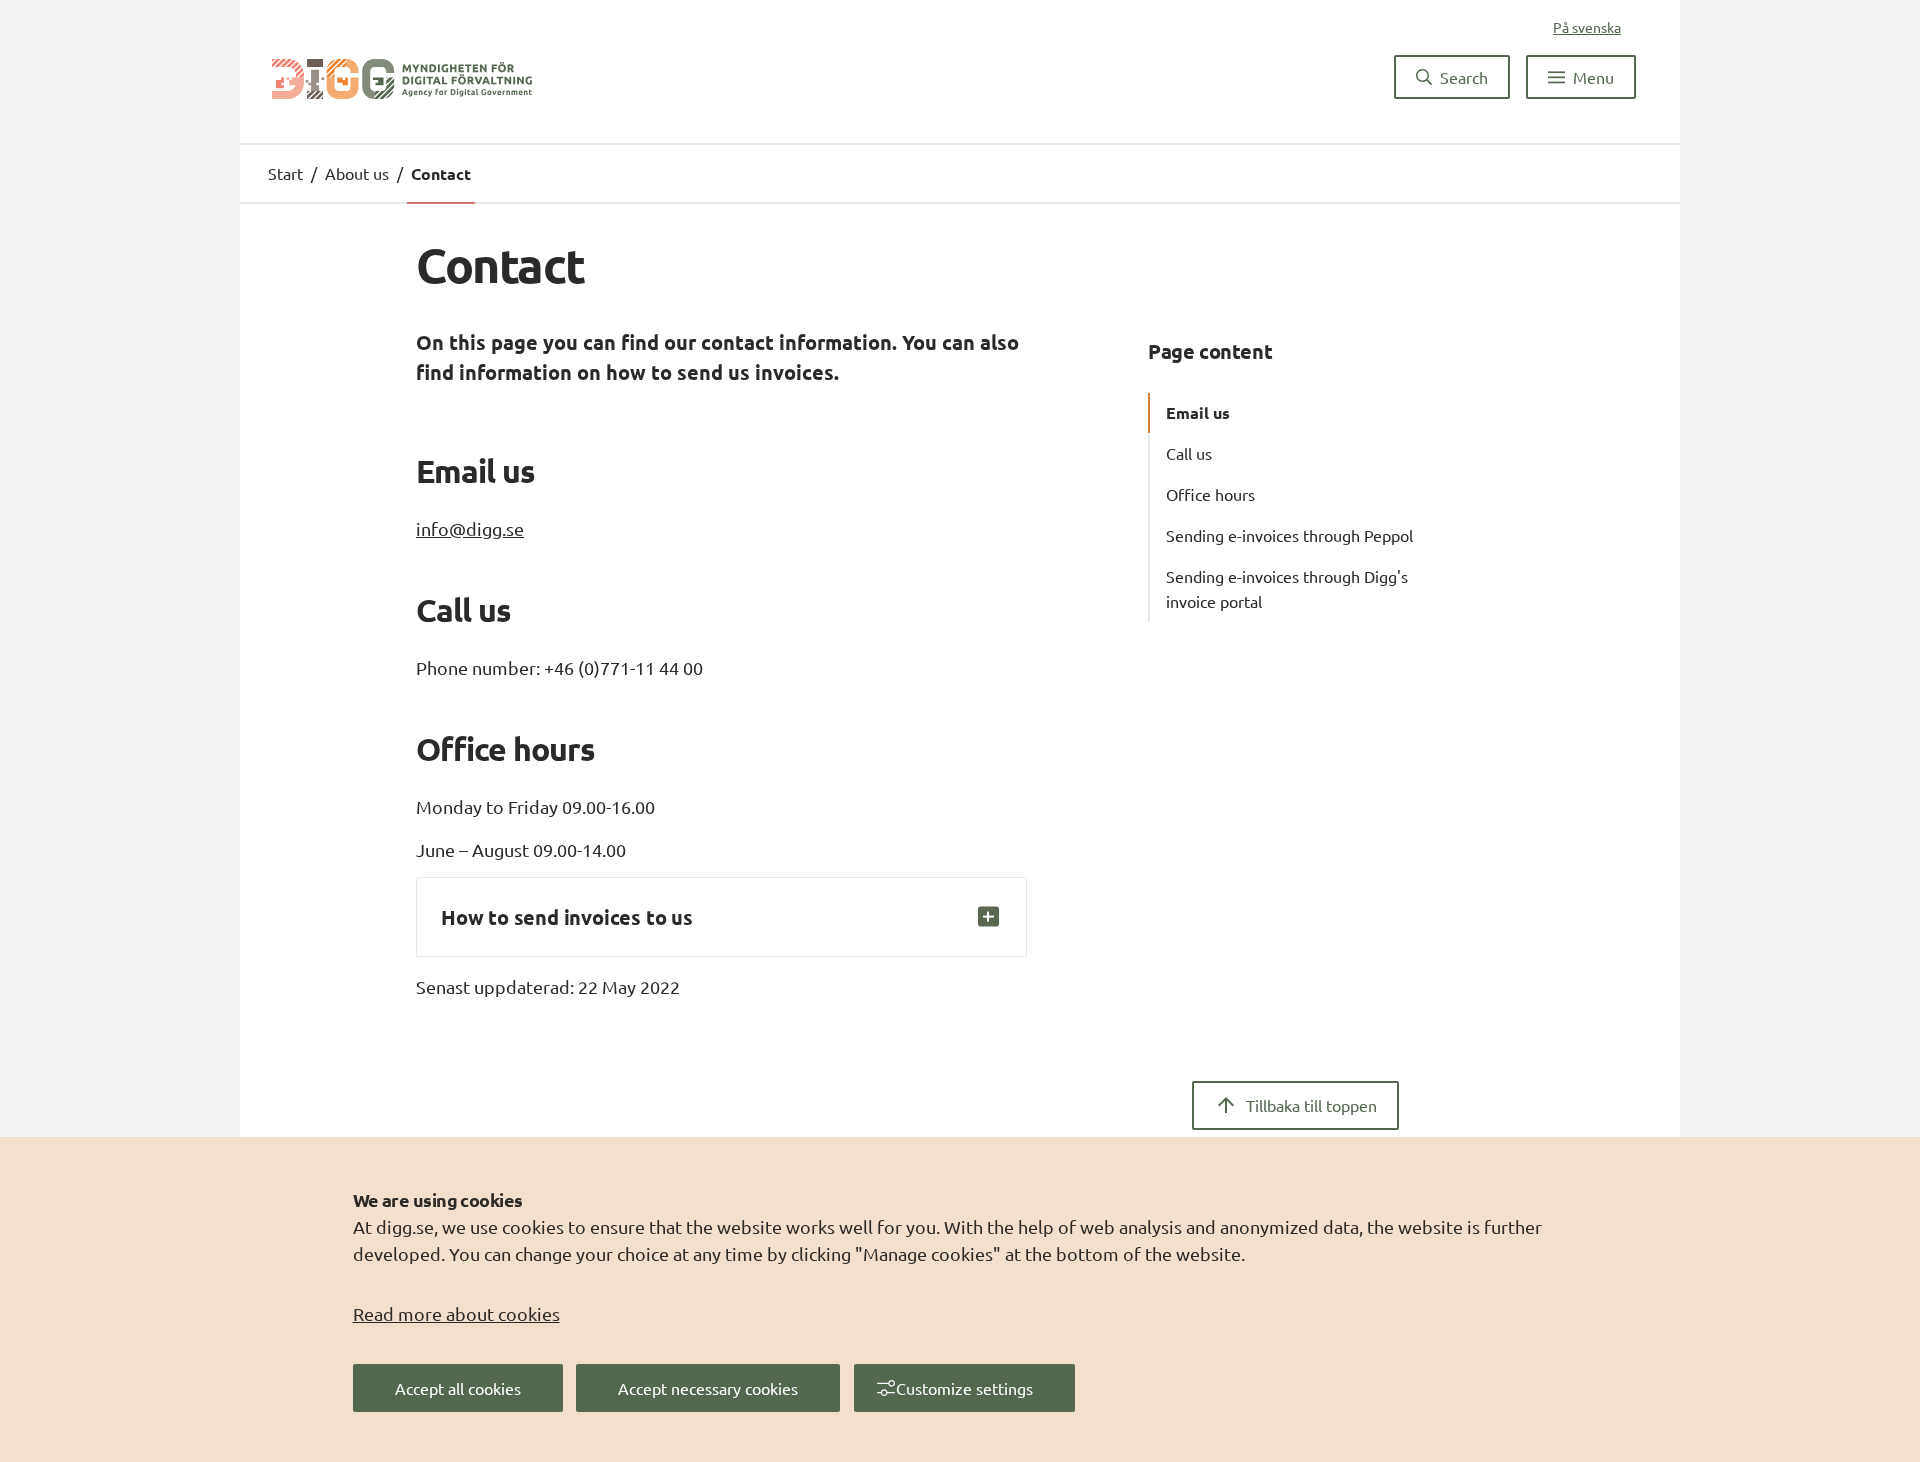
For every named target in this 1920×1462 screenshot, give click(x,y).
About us (357, 173)
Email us (1198, 412)
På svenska (1587, 27)
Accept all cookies (458, 1388)
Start (285, 173)
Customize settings (964, 1388)
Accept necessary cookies (708, 1388)
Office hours (1210, 494)
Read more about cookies (456, 1313)
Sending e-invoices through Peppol (1289, 535)
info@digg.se (470, 528)
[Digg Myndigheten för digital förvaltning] (402, 77)
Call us (1189, 453)
